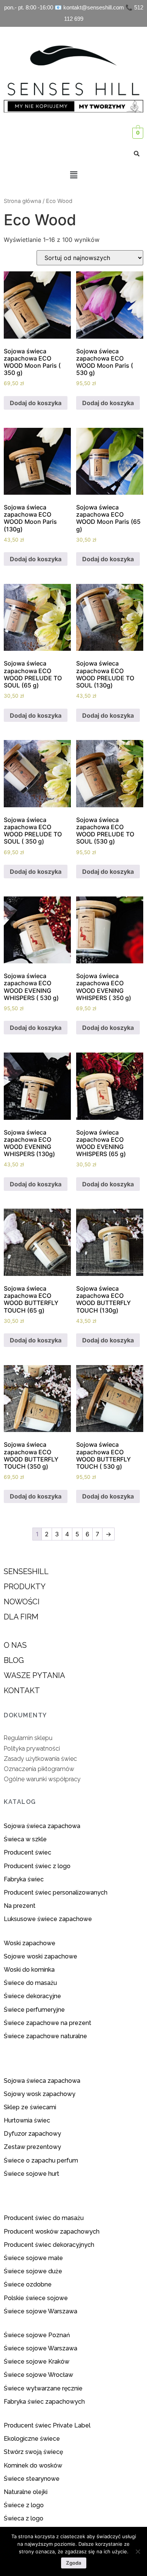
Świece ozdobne (28, 2284)
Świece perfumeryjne (34, 2010)
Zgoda (74, 2563)
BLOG (14, 1660)
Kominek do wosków (34, 2465)
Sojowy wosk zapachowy (40, 2094)
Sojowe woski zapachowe (41, 1956)
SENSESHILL (26, 1571)
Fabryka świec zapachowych (44, 2402)
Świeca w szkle (25, 1839)
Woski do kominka (29, 1970)
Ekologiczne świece (32, 2439)
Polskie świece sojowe (36, 2298)
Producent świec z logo (37, 1866)
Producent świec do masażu (44, 2218)
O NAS (15, 1645)
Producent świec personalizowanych (56, 1893)
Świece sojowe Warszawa (41, 2311)
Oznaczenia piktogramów (39, 1769)
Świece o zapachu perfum (41, 2160)
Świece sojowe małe (34, 2258)
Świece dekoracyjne (32, 1996)
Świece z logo (24, 2505)
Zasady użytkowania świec (40, 1759)
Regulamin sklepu (28, 1738)
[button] (73, 175)
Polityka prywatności (32, 1749)
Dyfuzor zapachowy (32, 2134)
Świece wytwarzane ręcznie (43, 2388)
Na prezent (20, 1906)
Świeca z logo (24, 2518)
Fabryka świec (24, 1879)
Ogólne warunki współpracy (42, 1779)
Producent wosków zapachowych (52, 2232)
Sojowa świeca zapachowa (43, 1826)
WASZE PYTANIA (34, 1675)
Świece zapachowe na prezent (47, 2023)
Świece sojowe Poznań (37, 2335)
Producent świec (28, 1852)
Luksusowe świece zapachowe (48, 1919)
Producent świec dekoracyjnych (49, 2245)
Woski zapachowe (30, 1943)
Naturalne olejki (26, 2492)
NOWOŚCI (22, 1602)
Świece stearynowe (32, 2479)
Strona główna (22, 201)
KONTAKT (22, 1690)
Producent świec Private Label (47, 2425)
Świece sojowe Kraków (37, 2362)
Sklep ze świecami (31, 2107)
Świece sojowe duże (34, 2271)
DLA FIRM (21, 1617)
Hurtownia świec (27, 2120)
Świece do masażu (30, 1983)
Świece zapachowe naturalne (45, 2036)
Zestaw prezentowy (32, 2147)
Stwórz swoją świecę (33, 2452)
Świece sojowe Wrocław (39, 2375)
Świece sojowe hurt (31, 2174)
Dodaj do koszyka (36, 403)
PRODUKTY (25, 1587)
